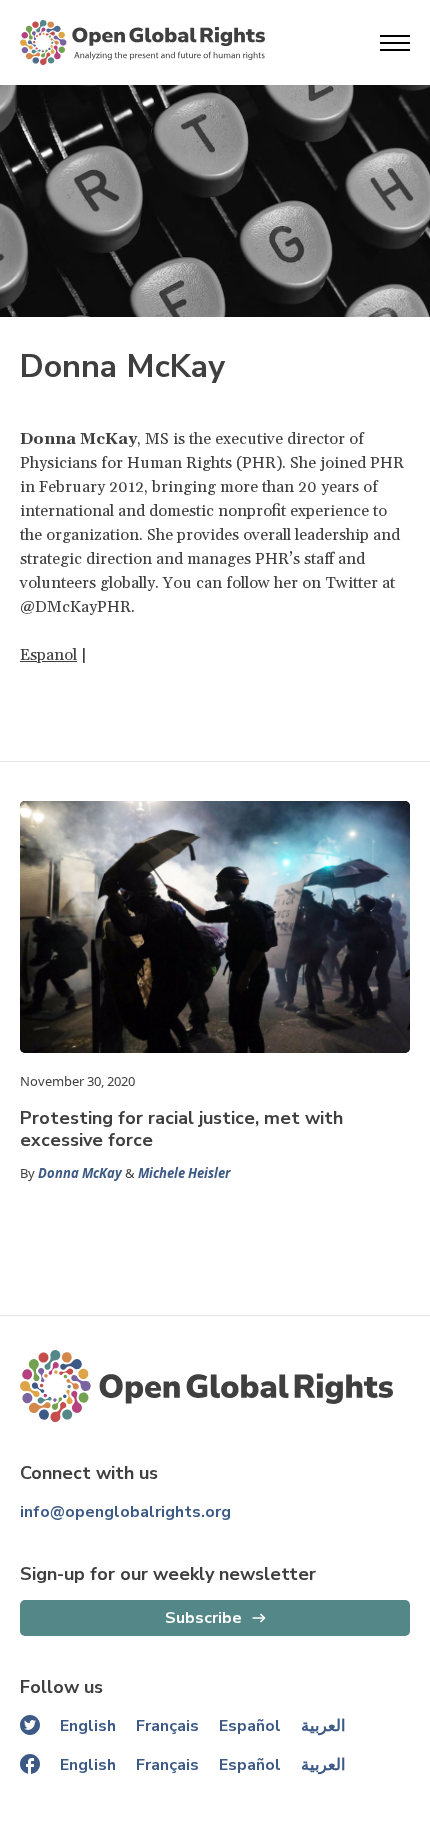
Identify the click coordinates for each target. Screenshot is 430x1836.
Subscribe (203, 1618)
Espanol (48, 655)
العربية (323, 1726)
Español (250, 1726)
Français (167, 1726)
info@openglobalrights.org (125, 1512)
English (88, 1726)
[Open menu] (395, 43)
